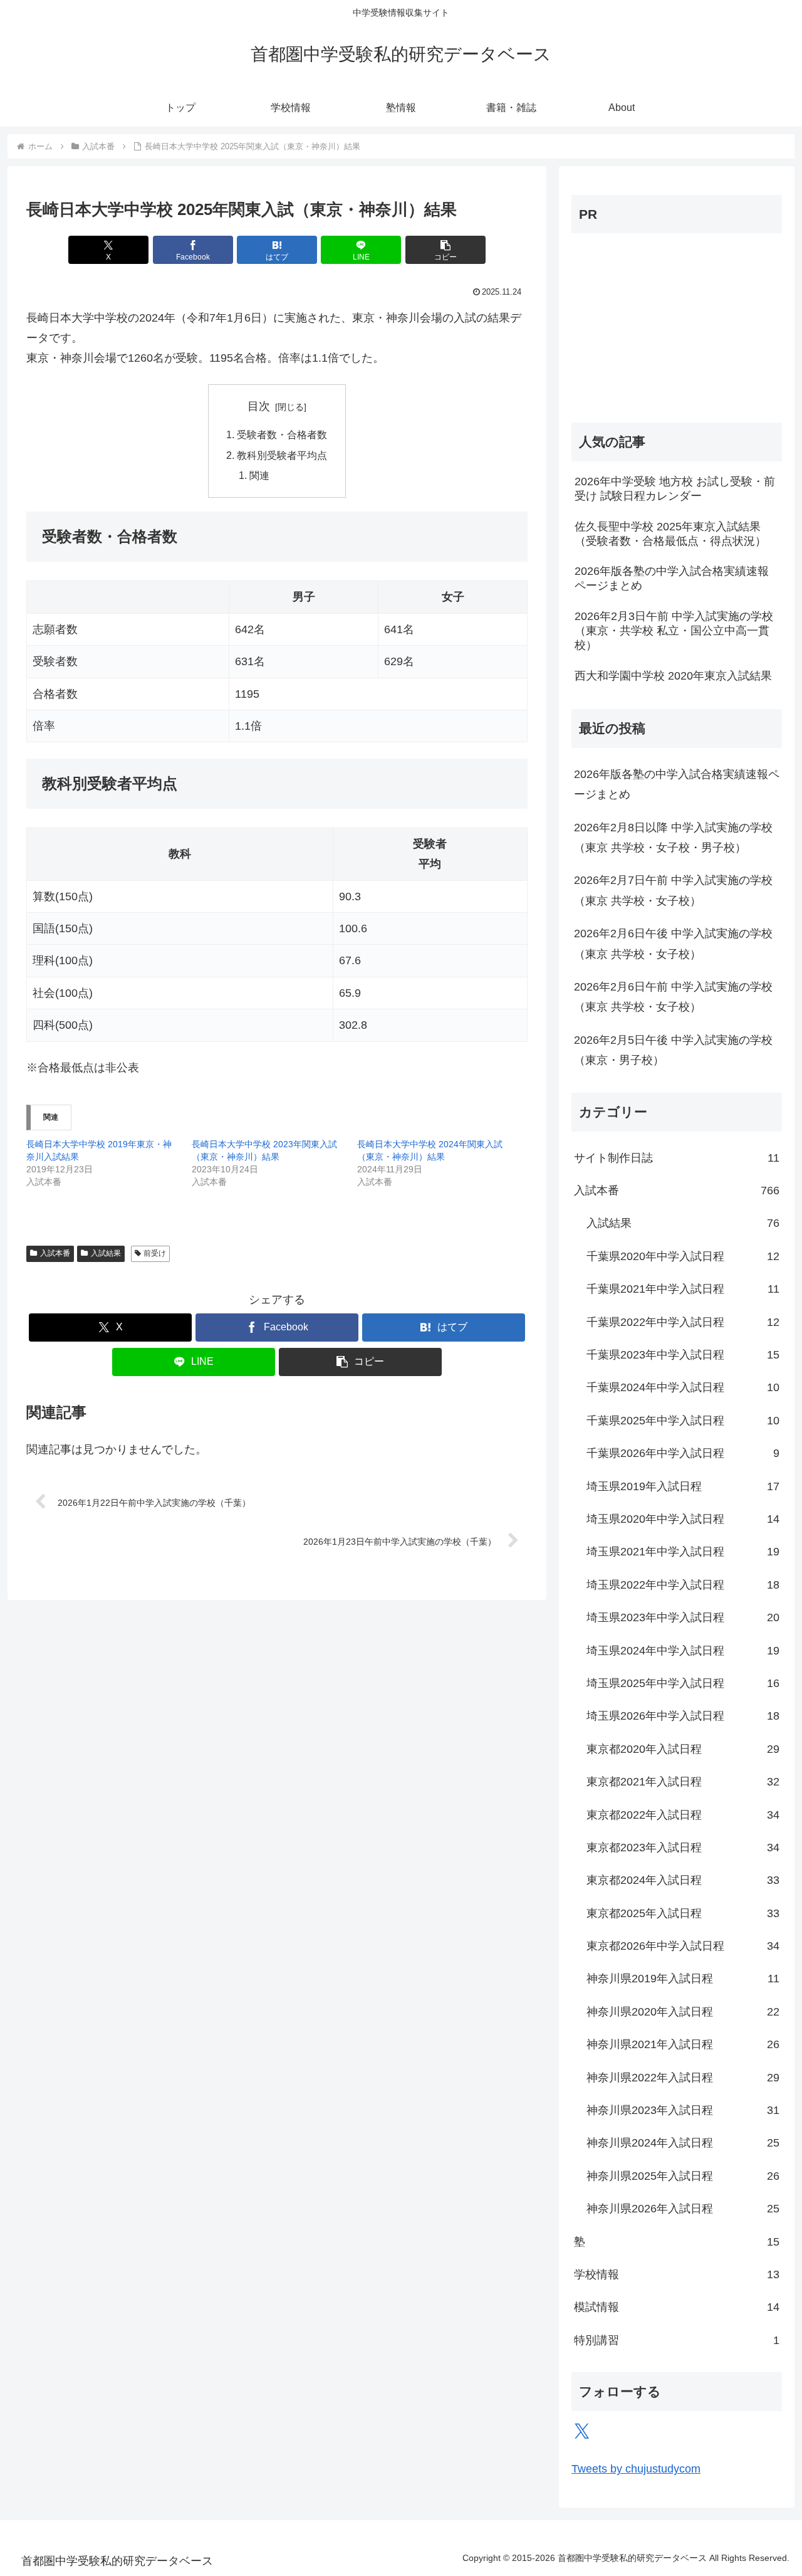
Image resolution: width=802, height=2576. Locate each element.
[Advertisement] (650, 322)
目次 (259, 406)
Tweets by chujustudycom (636, 2469)
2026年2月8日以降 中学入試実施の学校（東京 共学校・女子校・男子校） (673, 838)
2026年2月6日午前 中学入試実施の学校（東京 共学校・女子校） (673, 997)
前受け (155, 1253)
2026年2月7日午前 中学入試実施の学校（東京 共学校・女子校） (673, 890)
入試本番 (55, 1253)
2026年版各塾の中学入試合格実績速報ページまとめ (677, 784)
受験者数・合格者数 (282, 434)
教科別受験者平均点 (282, 455)
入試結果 (106, 1253)
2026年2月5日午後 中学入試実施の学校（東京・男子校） (673, 1050)
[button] (445, 250)
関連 (259, 475)
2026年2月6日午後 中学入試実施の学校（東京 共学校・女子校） (673, 944)
